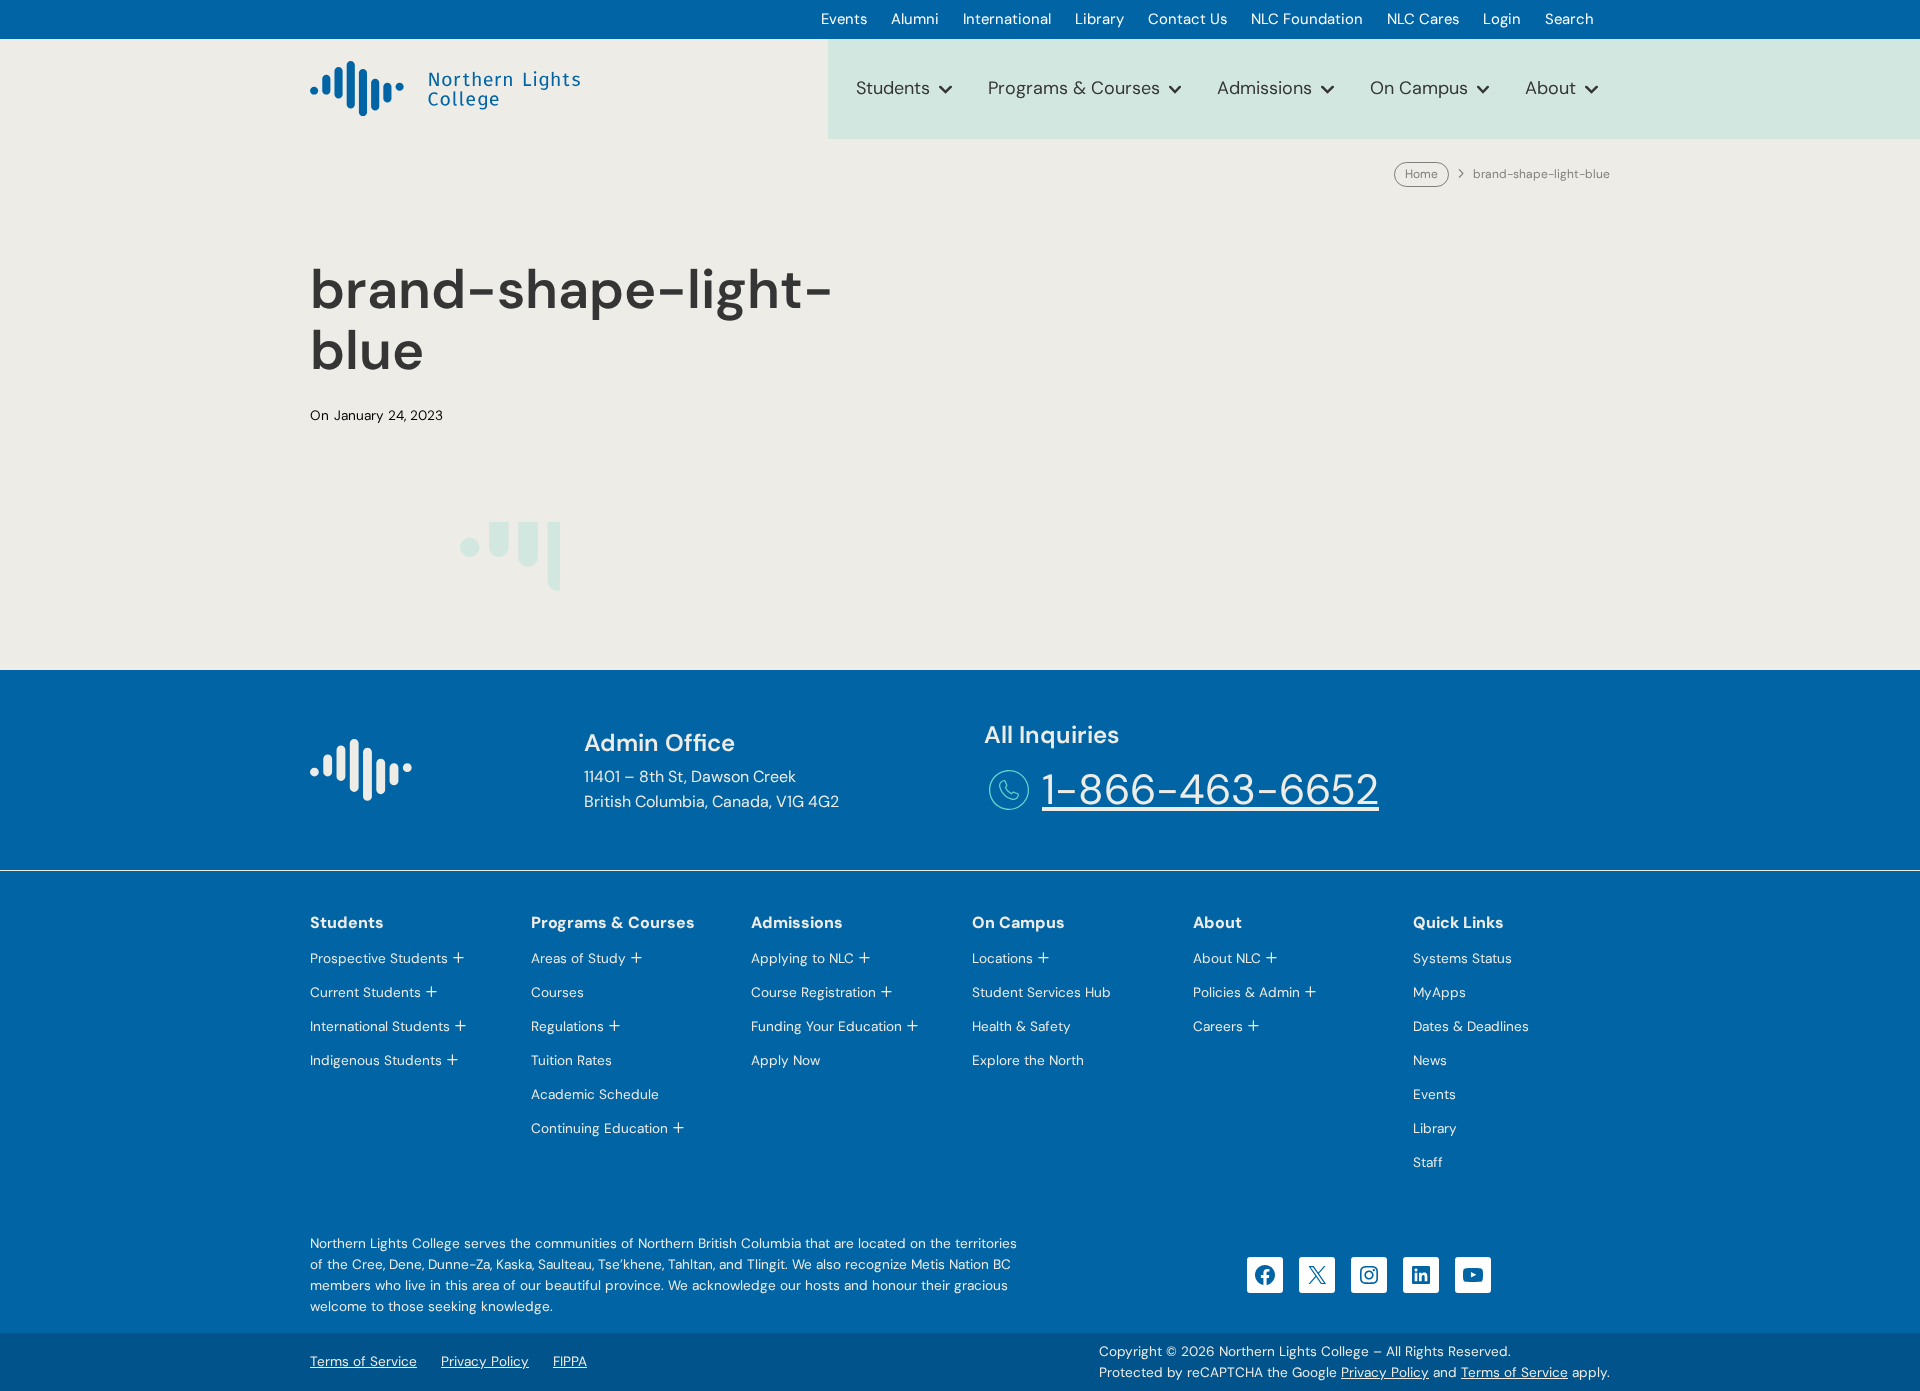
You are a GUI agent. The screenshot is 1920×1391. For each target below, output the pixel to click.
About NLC (1227, 958)
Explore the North (1028, 1060)
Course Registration (813, 992)
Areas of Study (578, 958)
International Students (380, 1026)
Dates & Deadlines (1471, 1026)
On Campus (1419, 88)
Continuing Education (599, 1128)
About (1550, 88)
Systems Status (1462, 958)
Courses (557, 992)
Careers (1218, 1026)
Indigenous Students (376, 1060)
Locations (1002, 958)
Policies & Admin (1246, 992)
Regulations (567, 1026)
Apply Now (785, 1060)
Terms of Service (1514, 1372)
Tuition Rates (571, 1060)
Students (893, 88)
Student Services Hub (1041, 992)
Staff (1428, 1162)
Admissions (1264, 88)
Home (1421, 174)
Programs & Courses (1074, 88)
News (1430, 1060)
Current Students (365, 992)
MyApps (1439, 992)
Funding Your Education (826, 1026)
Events (1434, 1094)
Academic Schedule (595, 1094)
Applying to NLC (802, 958)
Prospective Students (379, 958)
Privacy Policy (1385, 1372)
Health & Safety (1021, 1026)
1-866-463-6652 (1210, 789)
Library (1435, 1128)
